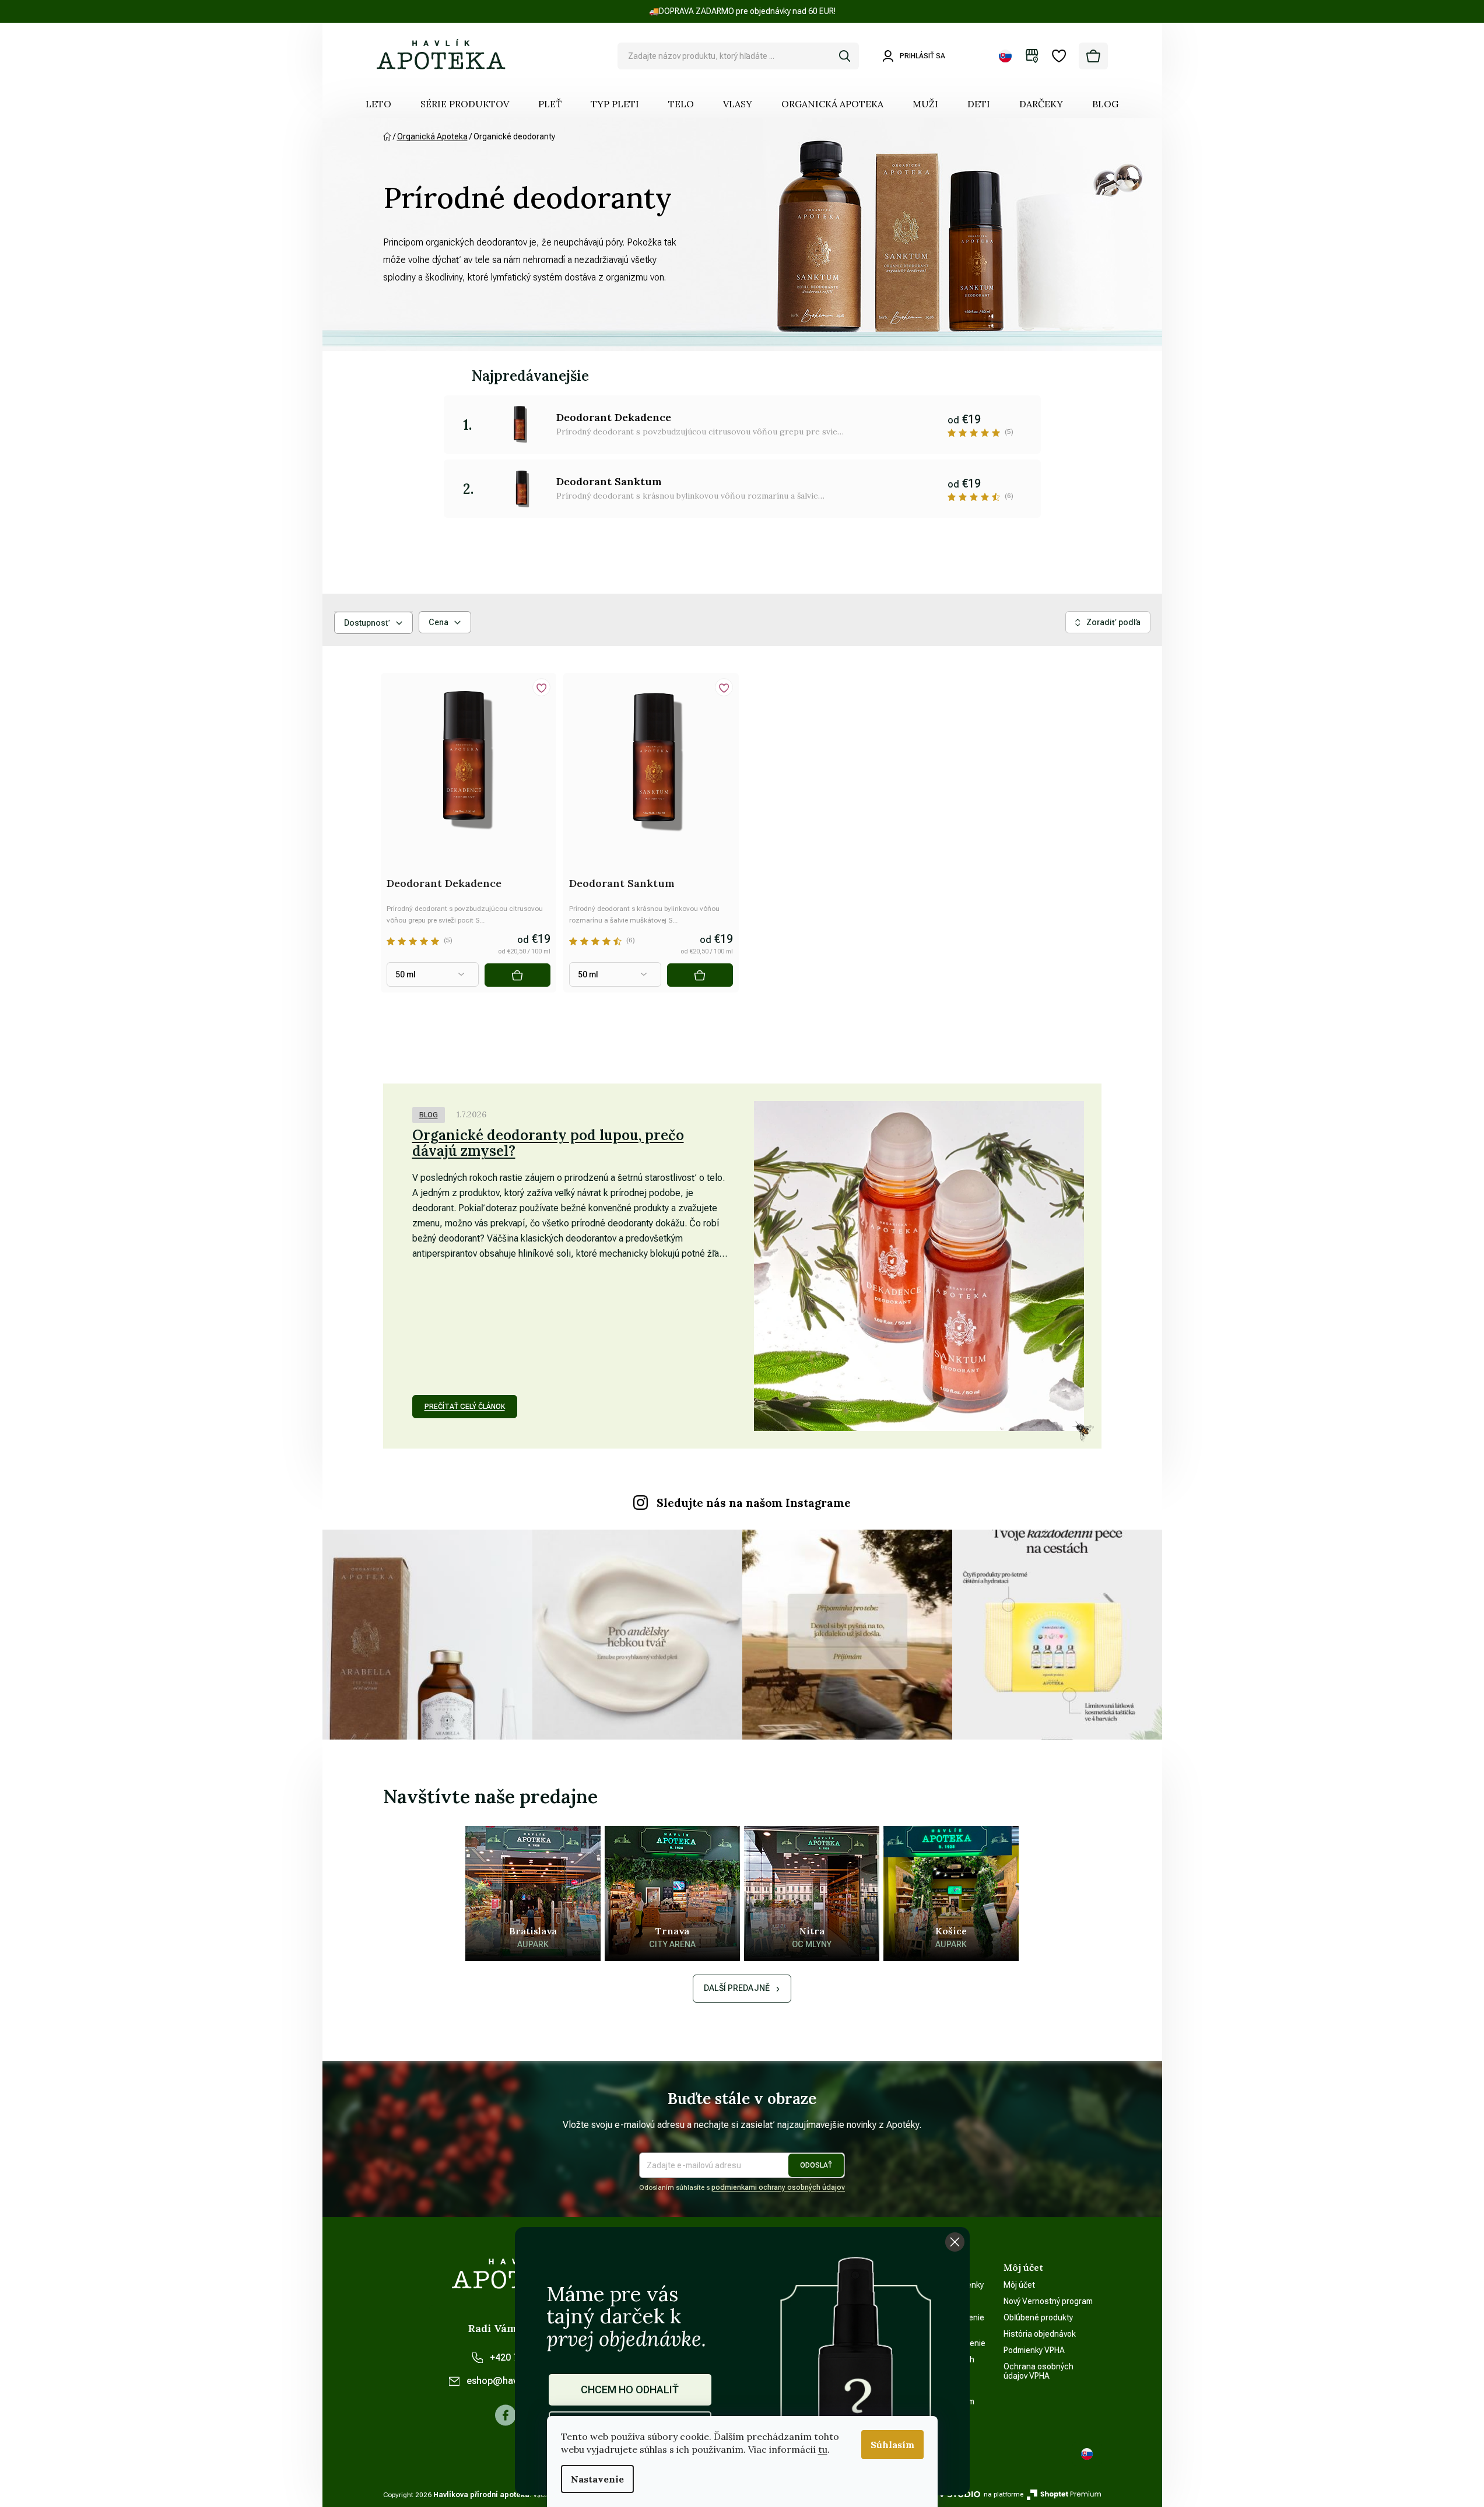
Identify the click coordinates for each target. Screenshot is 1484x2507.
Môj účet (1019, 2285)
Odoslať (816, 2165)
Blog (429, 1115)
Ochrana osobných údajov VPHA (1039, 2371)
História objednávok (1040, 2334)
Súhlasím (892, 2445)
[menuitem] (378, 104)
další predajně (737, 1988)
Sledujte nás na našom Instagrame (754, 1503)
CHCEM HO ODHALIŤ (630, 2389)
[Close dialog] (955, 2242)
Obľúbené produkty (1038, 2317)
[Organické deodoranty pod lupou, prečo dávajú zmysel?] (919, 1266)
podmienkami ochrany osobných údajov (778, 2187)
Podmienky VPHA (1034, 2350)
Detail (517, 975)
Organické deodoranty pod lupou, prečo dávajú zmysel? (548, 1143)
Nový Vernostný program (1048, 2301)
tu (823, 2449)
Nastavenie (597, 2479)
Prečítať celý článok (465, 1407)
